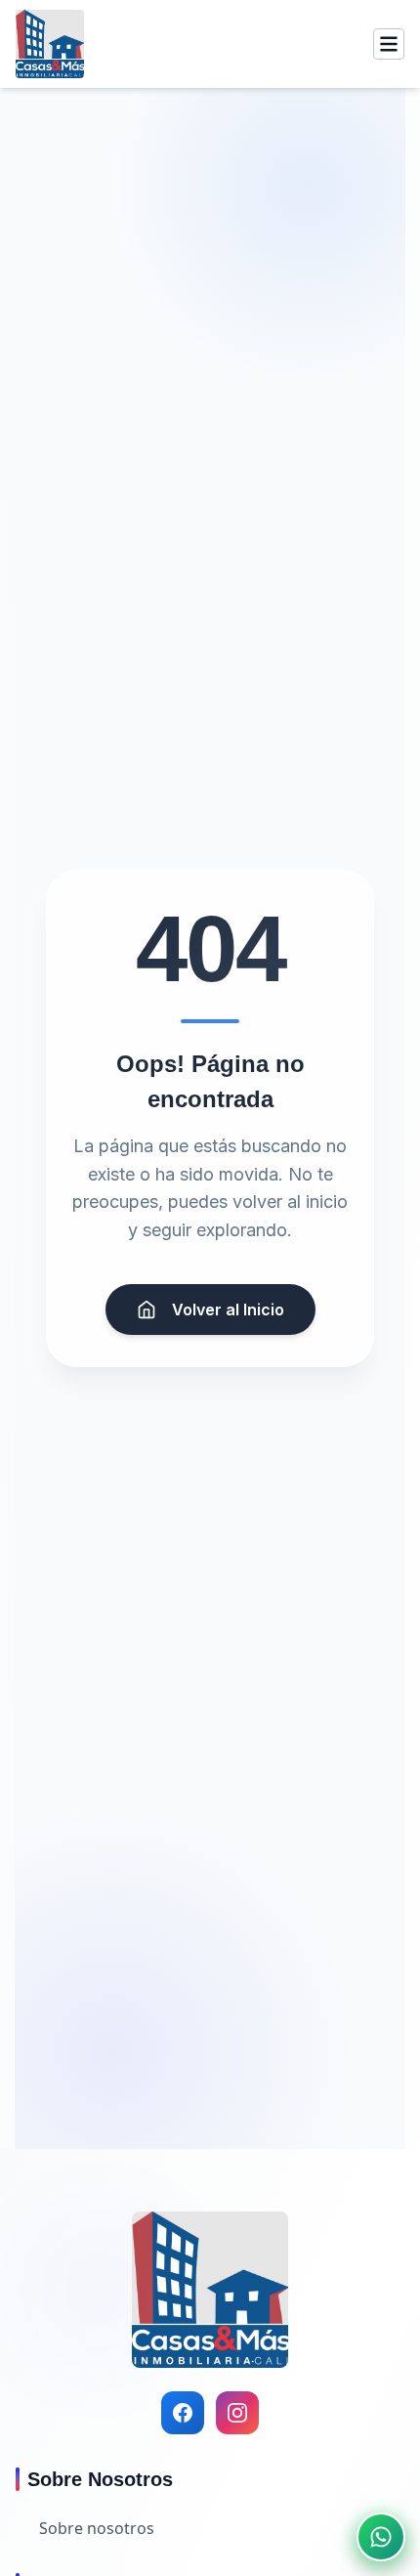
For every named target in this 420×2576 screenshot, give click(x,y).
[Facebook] (183, 2413)
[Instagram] (237, 2413)
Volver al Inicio (228, 1309)
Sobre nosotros (97, 2528)
